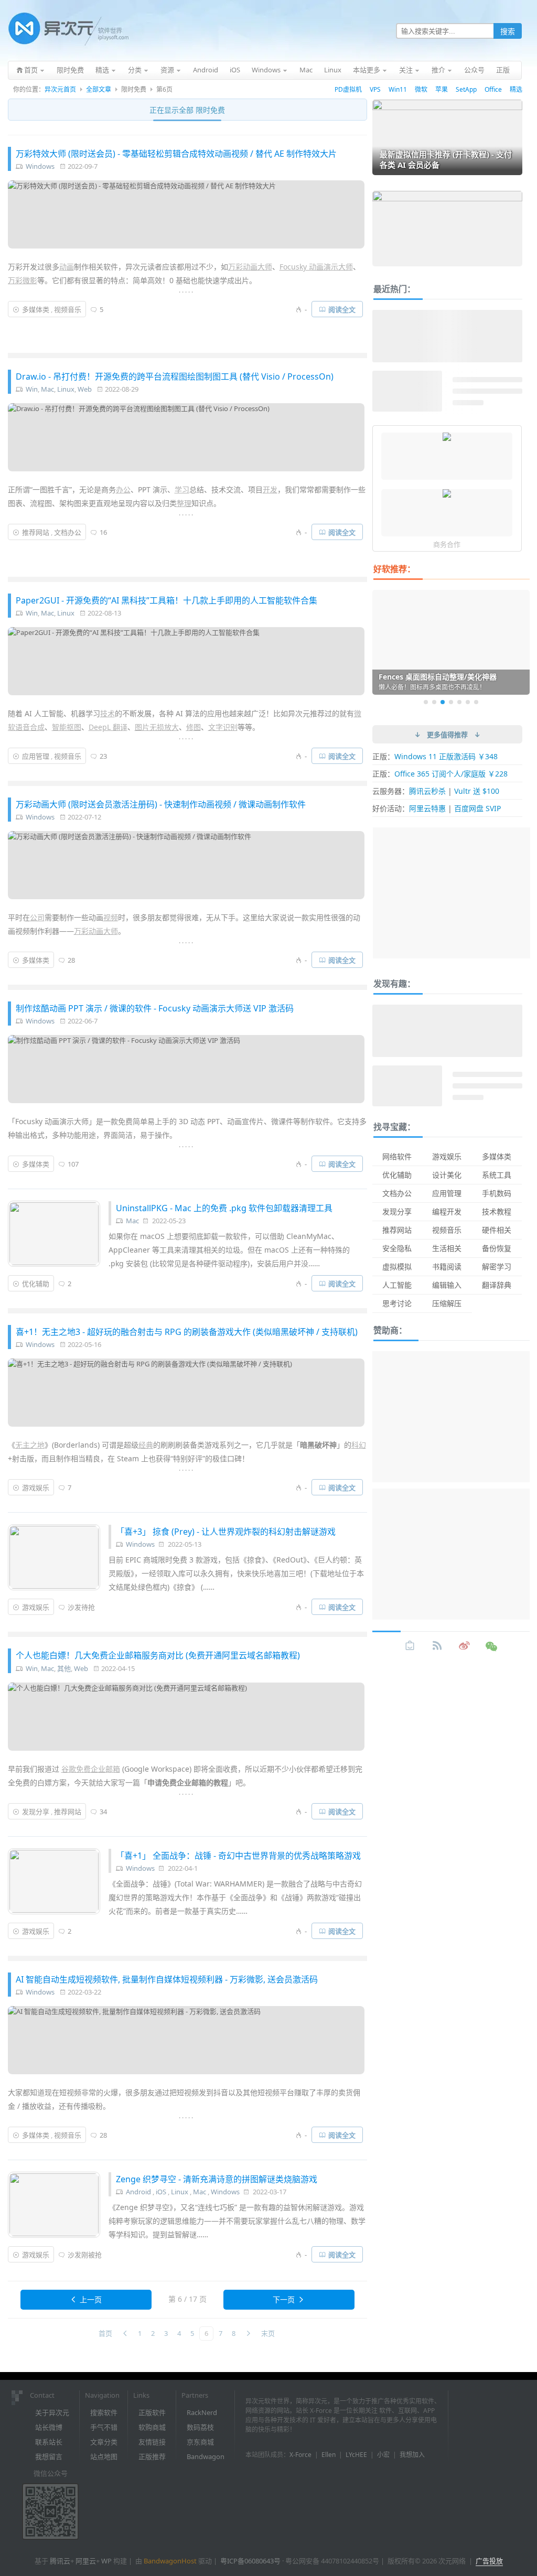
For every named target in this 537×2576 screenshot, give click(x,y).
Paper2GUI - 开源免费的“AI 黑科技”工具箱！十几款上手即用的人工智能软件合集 (167, 600)
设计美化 (447, 1175)
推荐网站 (36, 532)
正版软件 (152, 2412)
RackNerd (202, 2412)
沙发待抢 (81, 1607)
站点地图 (104, 2456)
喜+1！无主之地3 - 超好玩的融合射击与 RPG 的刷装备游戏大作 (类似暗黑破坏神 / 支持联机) (187, 1332)
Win (32, 389)
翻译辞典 (497, 1285)
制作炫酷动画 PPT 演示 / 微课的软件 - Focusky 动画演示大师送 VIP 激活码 (155, 1008)
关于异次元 (52, 2412)
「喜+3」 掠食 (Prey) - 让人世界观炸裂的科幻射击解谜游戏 (226, 1532)
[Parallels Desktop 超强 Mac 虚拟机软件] (447, 438)
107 (73, 1164)
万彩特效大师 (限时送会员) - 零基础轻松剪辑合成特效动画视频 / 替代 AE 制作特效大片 (176, 154)
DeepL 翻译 (108, 727)
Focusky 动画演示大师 (316, 267)
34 (103, 1812)
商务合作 (447, 544)
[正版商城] (410, 1646)
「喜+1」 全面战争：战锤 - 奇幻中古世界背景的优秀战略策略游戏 (238, 1856)
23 (103, 756)
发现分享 (36, 1812)
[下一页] (248, 2334)
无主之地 (30, 1445)
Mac (47, 389)
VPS (375, 89)
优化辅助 (36, 1284)
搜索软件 (104, 2412)
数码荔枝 (200, 2427)
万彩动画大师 (250, 267)
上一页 (91, 2299)
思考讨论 (397, 1303)
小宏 (383, 2455)
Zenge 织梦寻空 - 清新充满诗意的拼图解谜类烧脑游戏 (217, 2179)
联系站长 (49, 2442)
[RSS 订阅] (437, 1646)
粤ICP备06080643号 (250, 2561)
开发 (270, 489)
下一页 (284, 2299)
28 (71, 960)
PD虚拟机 (348, 89)
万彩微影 (23, 280)
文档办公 (68, 532)
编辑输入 (447, 1285)
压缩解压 (447, 1303)
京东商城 (200, 2442)
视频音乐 (68, 309)
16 (103, 532)
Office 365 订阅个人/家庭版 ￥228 (451, 774)
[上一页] (125, 2334)
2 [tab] (434, 702)
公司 (37, 917)
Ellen (329, 2455)
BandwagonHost (170, 2561)
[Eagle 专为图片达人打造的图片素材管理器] (447, 494)
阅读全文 (342, 309)
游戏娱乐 (36, 1488)
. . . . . (186, 290)
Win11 (398, 89)
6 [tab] (468, 702)
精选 (516, 89)
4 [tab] (451, 702)
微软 (421, 89)
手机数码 (497, 1193)
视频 (111, 917)
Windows (40, 166)
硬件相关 (497, 1230)
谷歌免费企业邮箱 (91, 1769)
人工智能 (397, 1285)
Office (493, 89)
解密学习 (497, 1267)
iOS (161, 2192)
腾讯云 (60, 2561)
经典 (146, 1445)
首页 (105, 2333)
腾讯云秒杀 (427, 791)
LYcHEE (356, 2455)
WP (106, 2561)
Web (85, 389)
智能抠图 (67, 727)
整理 (184, 503)
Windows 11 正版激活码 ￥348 (446, 756)
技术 (108, 713)
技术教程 (497, 1211)
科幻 (359, 1445)
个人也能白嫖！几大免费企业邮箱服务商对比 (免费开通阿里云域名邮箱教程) (158, 1655)
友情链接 (152, 2442)
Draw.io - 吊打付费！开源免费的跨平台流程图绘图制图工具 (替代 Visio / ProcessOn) (175, 376)
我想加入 (412, 2455)
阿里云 (86, 2561)
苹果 (442, 89)
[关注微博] (465, 1646)
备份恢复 (497, 1248)
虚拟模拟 (397, 1267)
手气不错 (104, 2427)
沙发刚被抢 (85, 2255)
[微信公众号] (492, 1646)
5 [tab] (459, 702)
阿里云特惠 (427, 808)
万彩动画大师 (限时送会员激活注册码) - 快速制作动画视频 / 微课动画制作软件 (161, 804)
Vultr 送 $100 (477, 791)
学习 (182, 489)
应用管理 (36, 756)
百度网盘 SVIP (477, 808)
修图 (194, 727)
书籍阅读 (447, 1267)
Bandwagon (206, 2456)
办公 (123, 489)
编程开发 (447, 1211)
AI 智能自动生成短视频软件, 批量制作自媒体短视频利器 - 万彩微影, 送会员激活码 (167, 1979)
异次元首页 (60, 89)
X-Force (300, 2455)
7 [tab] (476, 702)
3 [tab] (443, 702)
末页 (268, 2333)
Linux (66, 389)
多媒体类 (36, 309)
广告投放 (489, 2561)
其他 (64, 1668)
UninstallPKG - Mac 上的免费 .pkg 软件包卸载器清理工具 (224, 1208)
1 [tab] (426, 702)
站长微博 (49, 2427)
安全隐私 (397, 1248)
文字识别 (223, 727)
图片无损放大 (157, 727)
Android (138, 2192)
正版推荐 (152, 2456)
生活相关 (447, 1248)
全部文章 (99, 89)
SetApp (466, 89)
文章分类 (104, 2442)
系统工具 (497, 1175)
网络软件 (397, 1156)
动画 (67, 267)
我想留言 (49, 2456)
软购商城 (152, 2427)
